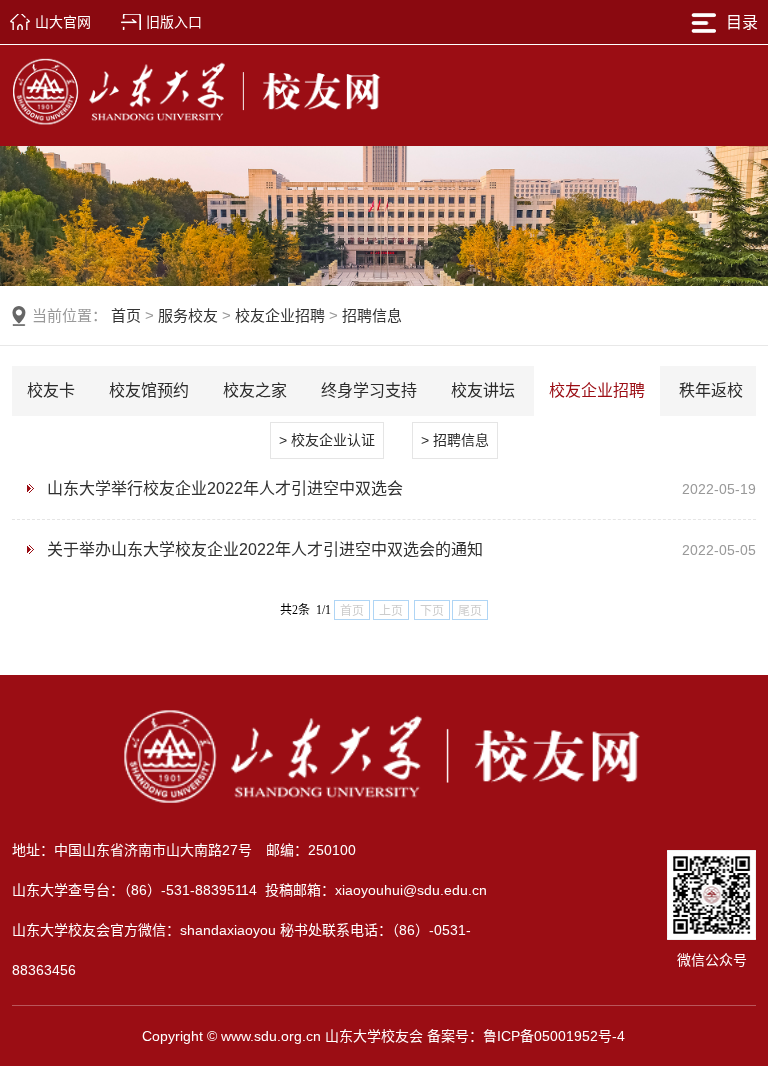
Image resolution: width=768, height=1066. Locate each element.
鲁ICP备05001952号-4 (554, 1036)
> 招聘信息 (455, 440)
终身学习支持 (369, 390)
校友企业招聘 (280, 315)
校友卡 (51, 390)
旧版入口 (174, 22)
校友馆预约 (149, 390)
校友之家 (255, 390)
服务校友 (188, 315)
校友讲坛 (483, 390)
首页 (126, 315)
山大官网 (63, 22)
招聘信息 (372, 315)
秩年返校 (711, 390)
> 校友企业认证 (327, 440)
